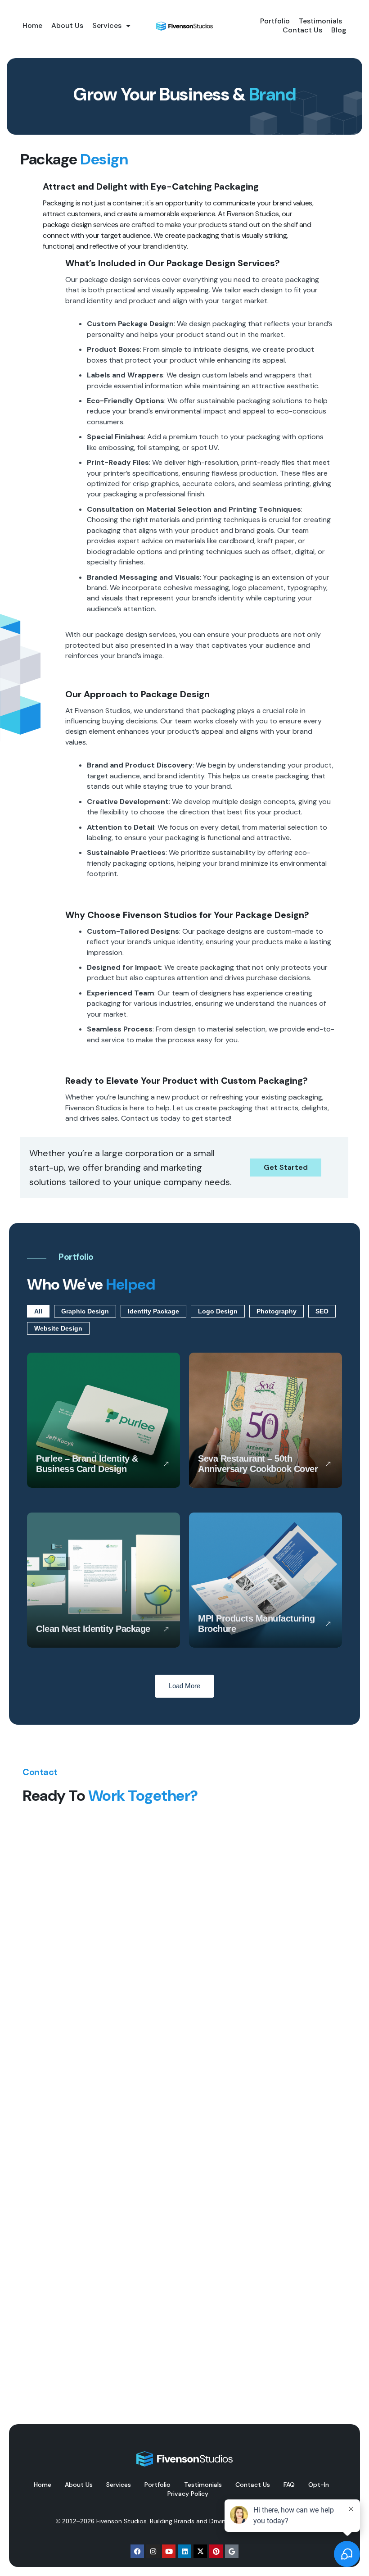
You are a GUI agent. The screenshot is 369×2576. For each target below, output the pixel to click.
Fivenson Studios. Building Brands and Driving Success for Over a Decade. (205, 2521)
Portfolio (275, 21)
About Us (67, 26)
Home (32, 26)
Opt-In (319, 2485)
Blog (339, 30)
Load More (184, 1686)
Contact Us (302, 30)
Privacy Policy (188, 2494)
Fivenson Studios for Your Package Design (214, 915)
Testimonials (320, 21)
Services (107, 26)
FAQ (289, 2485)
